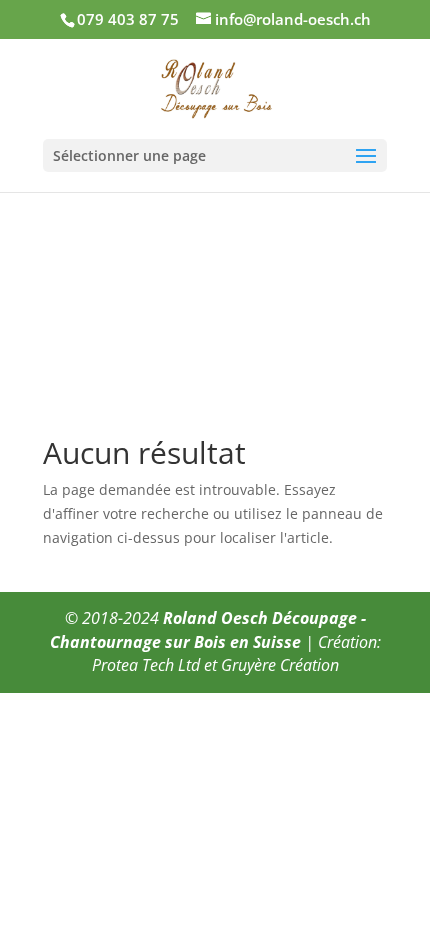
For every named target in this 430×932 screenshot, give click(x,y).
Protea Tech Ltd (146, 665)
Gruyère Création (280, 665)
